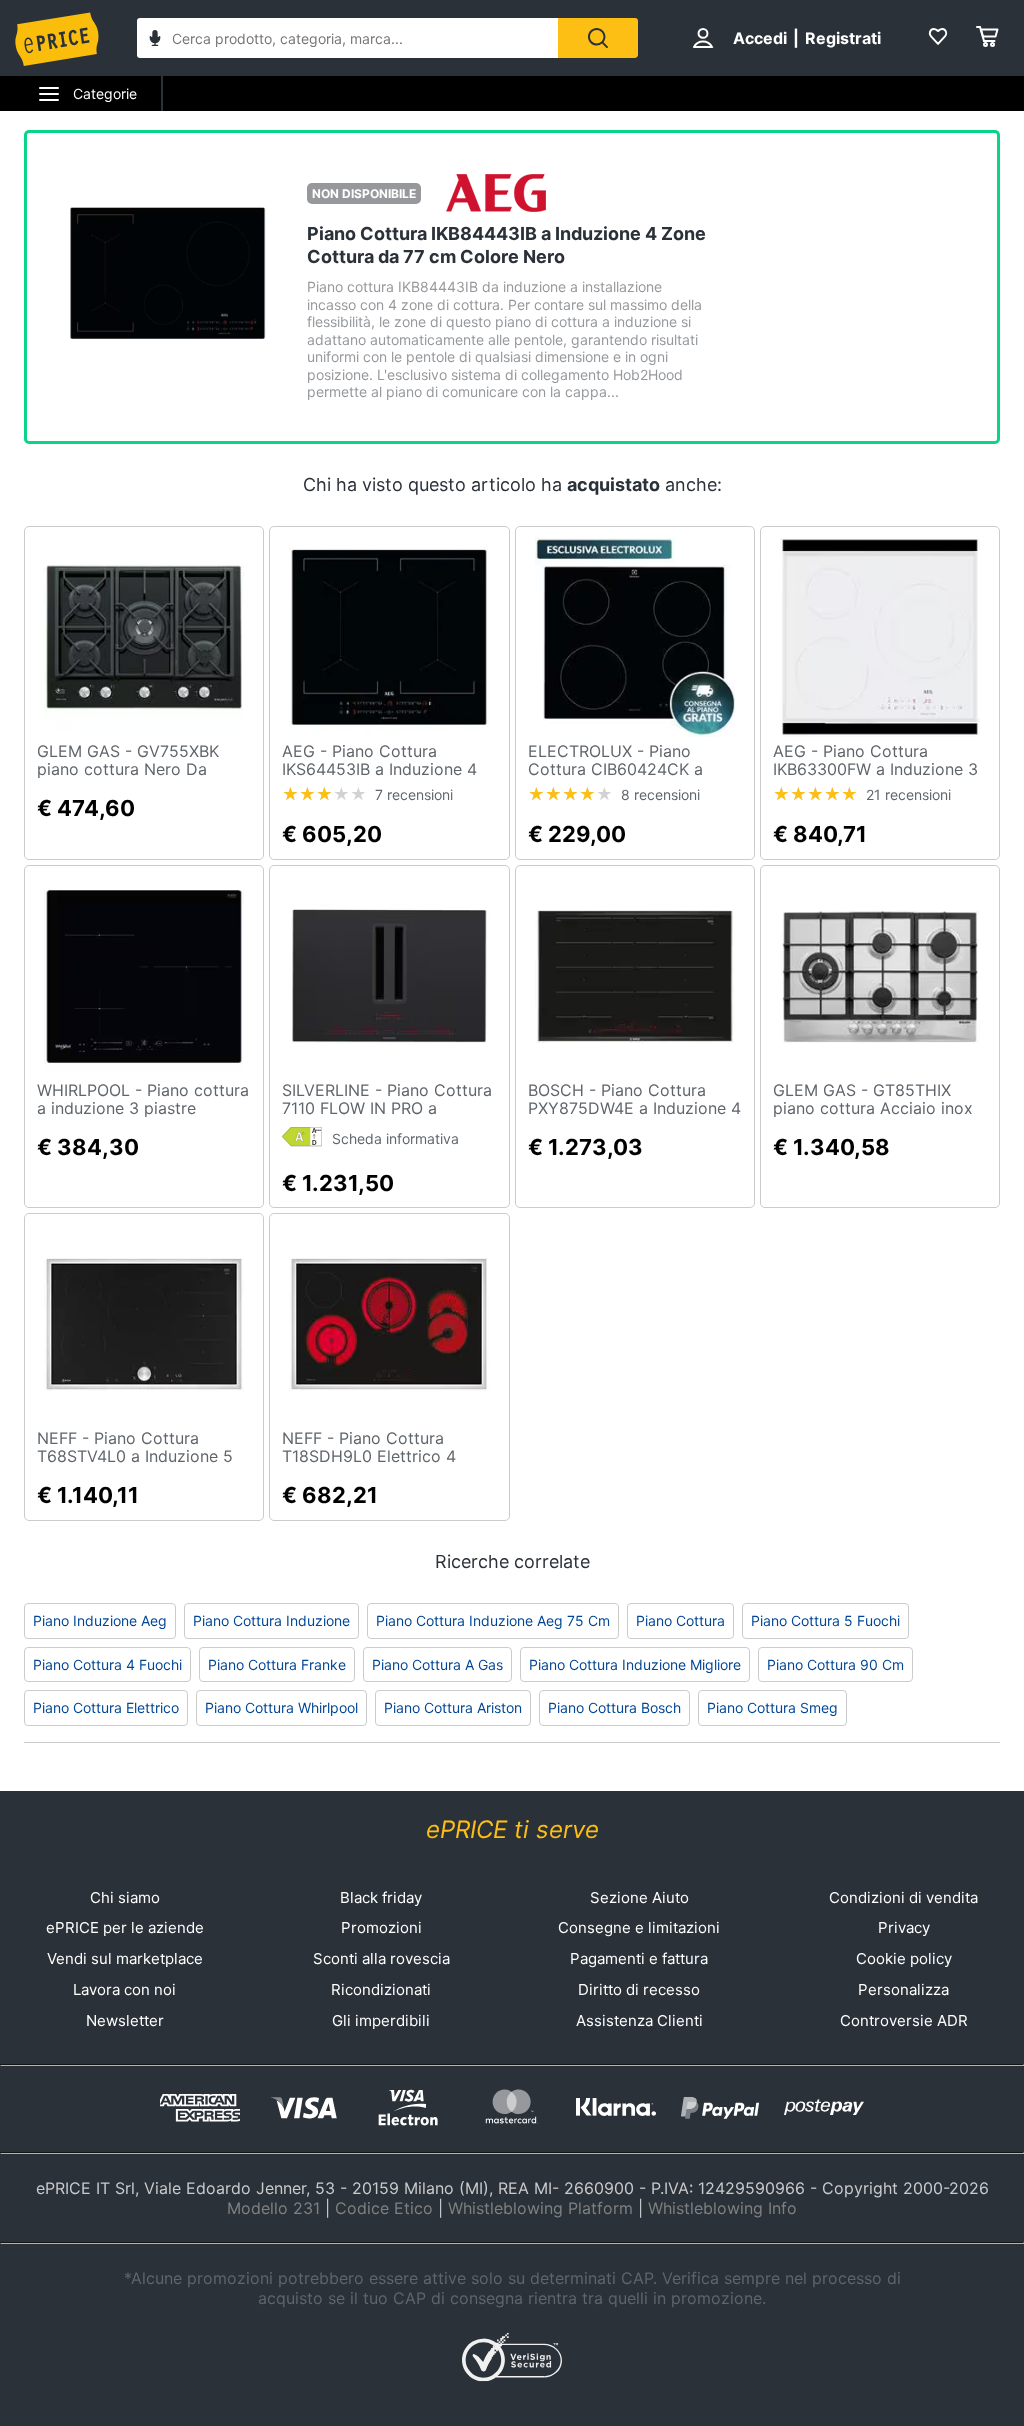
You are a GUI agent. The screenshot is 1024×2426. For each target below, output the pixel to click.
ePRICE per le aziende (125, 1927)
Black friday (381, 1897)
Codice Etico (384, 2208)
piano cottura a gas (437, 1664)
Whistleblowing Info (722, 2208)
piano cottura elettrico (106, 1707)
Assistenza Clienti (639, 2020)
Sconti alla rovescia (381, 1958)
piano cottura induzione (271, 1620)
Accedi (760, 38)
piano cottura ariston (453, 1707)
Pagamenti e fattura (639, 1958)
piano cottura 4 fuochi (107, 1664)
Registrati (843, 38)
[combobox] (347, 38)
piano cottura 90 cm (835, 1664)
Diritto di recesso (639, 1989)
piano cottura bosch (614, 1707)
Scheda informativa (395, 1138)
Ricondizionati (381, 1989)
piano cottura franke (277, 1664)
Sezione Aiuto (639, 1897)
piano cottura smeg (772, 1707)
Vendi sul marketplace (125, 1958)
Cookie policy (904, 1958)
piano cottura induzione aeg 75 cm (493, 1620)
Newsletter (125, 2020)
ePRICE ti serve (512, 1829)
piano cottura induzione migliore (635, 1664)
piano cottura (680, 1620)
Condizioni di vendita (903, 1897)
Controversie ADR (904, 2020)
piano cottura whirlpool (281, 1707)
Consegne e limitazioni (639, 1927)
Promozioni (381, 1927)
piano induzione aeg (100, 1620)
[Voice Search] (155, 40)
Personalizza (903, 1989)
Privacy (904, 1927)
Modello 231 (273, 2208)
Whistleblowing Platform (540, 2208)
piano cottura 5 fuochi (825, 1620)
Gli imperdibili (381, 2020)
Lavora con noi (124, 1989)
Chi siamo (125, 1897)
